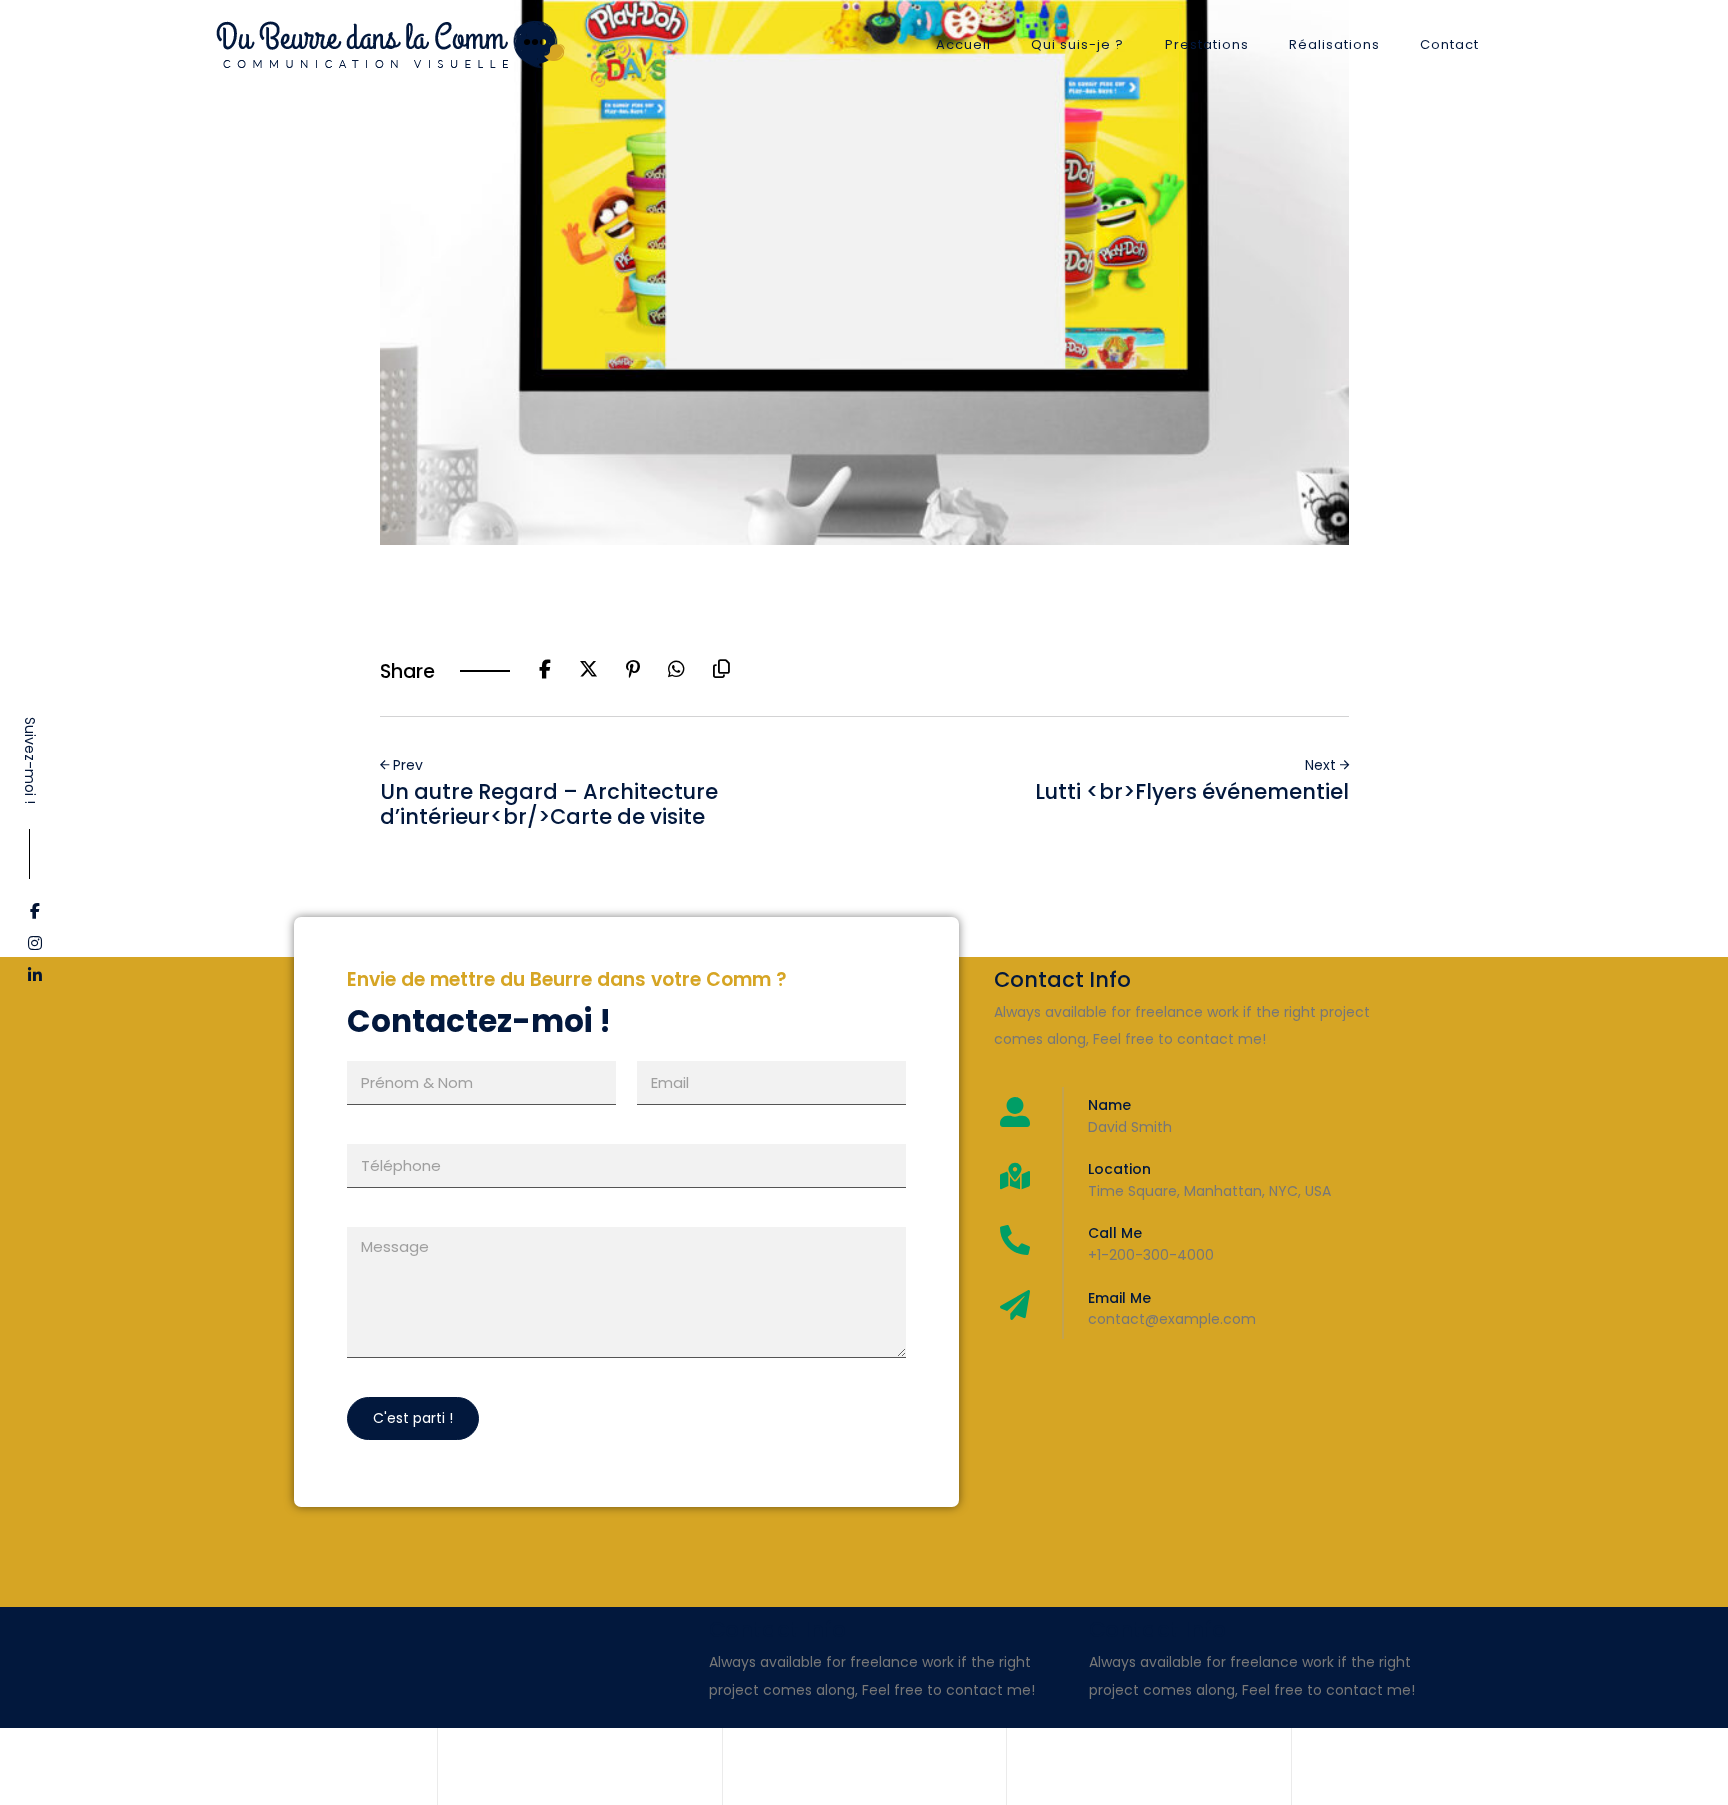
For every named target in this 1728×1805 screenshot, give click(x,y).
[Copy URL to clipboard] (721, 671)
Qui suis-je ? (1077, 44)
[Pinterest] (633, 671)
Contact (1449, 44)
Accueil (963, 44)
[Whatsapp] (676, 671)
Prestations (1207, 44)
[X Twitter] (588, 671)
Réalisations (1334, 44)
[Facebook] (545, 671)
